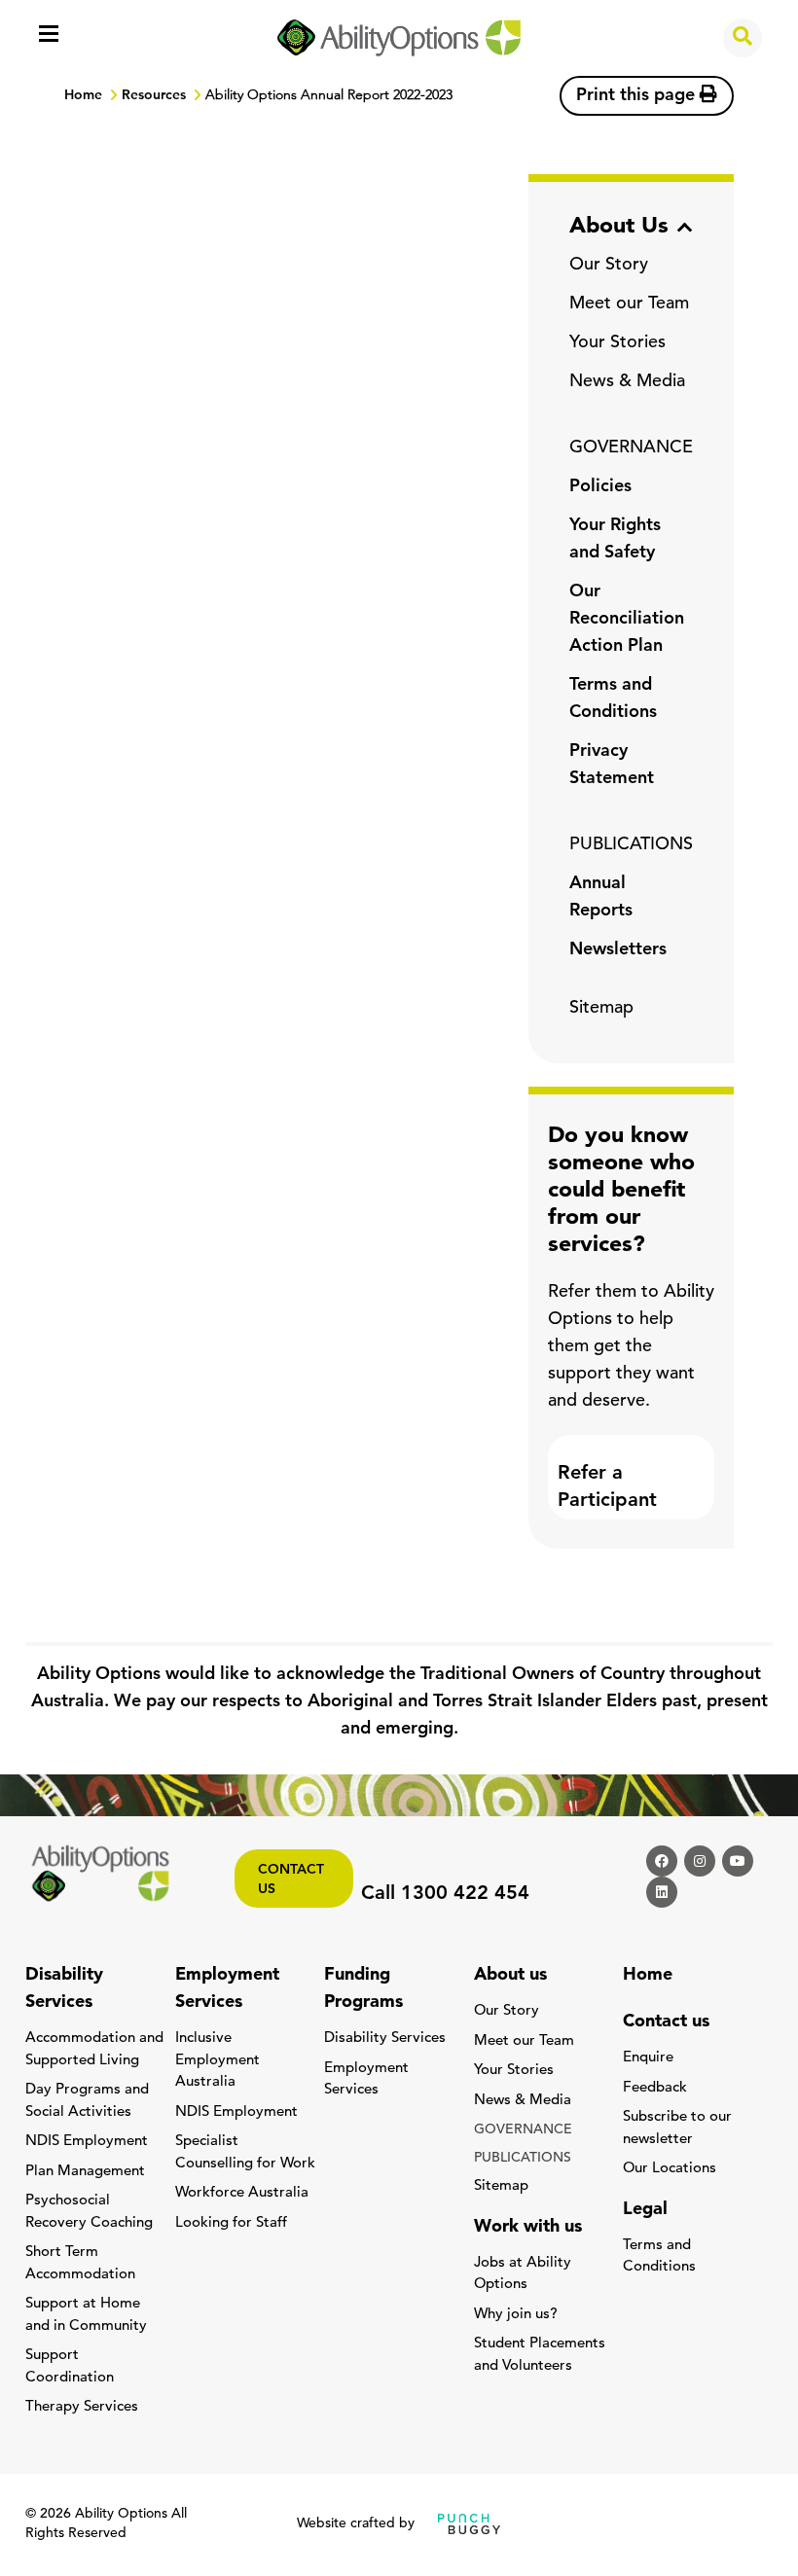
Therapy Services (82, 2407)
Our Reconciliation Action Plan (627, 620)
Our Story (609, 266)
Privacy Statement (612, 766)
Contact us (291, 1880)
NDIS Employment (87, 2142)
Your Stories (617, 343)
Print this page (638, 96)
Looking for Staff (231, 2223)
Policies (600, 487)
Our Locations (670, 2169)
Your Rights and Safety (615, 540)
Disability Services (385, 2039)
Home (83, 96)
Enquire (648, 2058)
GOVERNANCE (631, 448)
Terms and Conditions (613, 699)
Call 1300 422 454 (445, 1894)
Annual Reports (601, 898)
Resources (154, 96)
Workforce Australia (242, 2193)
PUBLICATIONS (631, 845)
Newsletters (618, 950)
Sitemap (601, 1009)
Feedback (655, 2088)
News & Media (627, 382)
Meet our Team (629, 304)
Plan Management (85, 2172)
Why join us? (516, 2315)
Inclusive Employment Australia (218, 2060)
